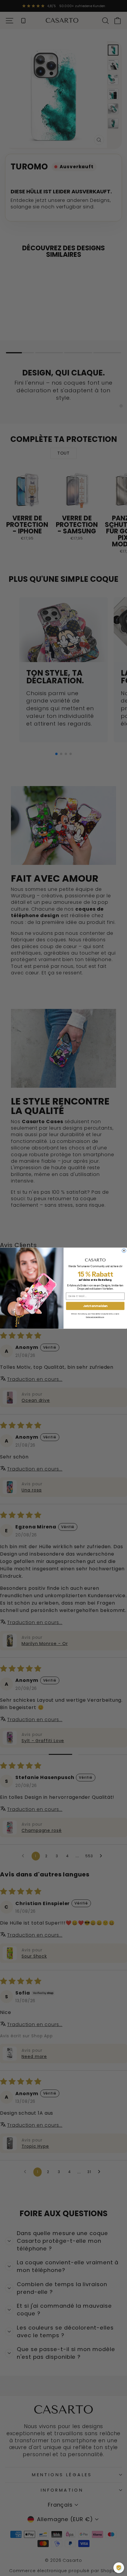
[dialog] (119, 2568)
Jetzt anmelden (95, 1306)
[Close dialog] (124, 1250)
